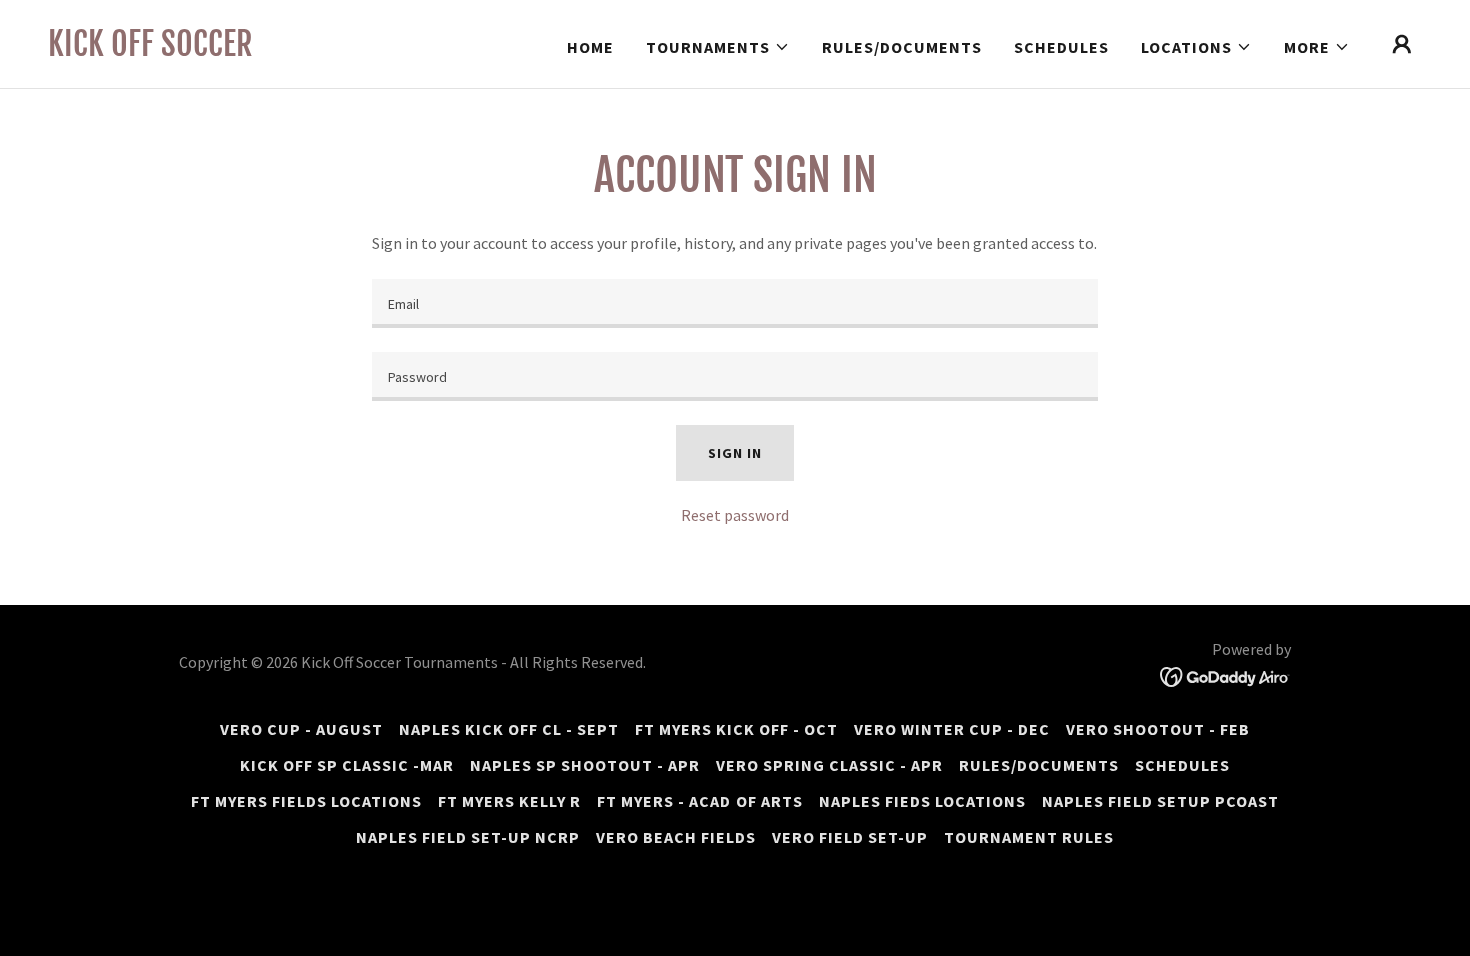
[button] (718, 47)
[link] (150, 50)
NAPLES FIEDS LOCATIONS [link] (922, 801)
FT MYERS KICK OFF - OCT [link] (736, 729)
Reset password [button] (735, 515)
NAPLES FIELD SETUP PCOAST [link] (1160, 801)
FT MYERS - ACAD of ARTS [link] (699, 801)
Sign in (734, 453)
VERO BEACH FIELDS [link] (676, 837)
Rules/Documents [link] (902, 47)
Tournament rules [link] (1029, 837)
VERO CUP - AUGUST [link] (301, 729)
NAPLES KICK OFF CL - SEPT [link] (509, 729)
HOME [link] (590, 47)
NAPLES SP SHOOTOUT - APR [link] (585, 765)
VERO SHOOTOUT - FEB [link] (1158, 729)
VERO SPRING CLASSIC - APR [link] (829, 765)
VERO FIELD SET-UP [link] (850, 837)
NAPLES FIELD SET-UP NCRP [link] (468, 837)
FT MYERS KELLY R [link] (509, 801)
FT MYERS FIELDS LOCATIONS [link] (306, 801)
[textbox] (734, 303)
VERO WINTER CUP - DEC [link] (952, 729)
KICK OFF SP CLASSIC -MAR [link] (347, 765)
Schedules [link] (1061, 47)
